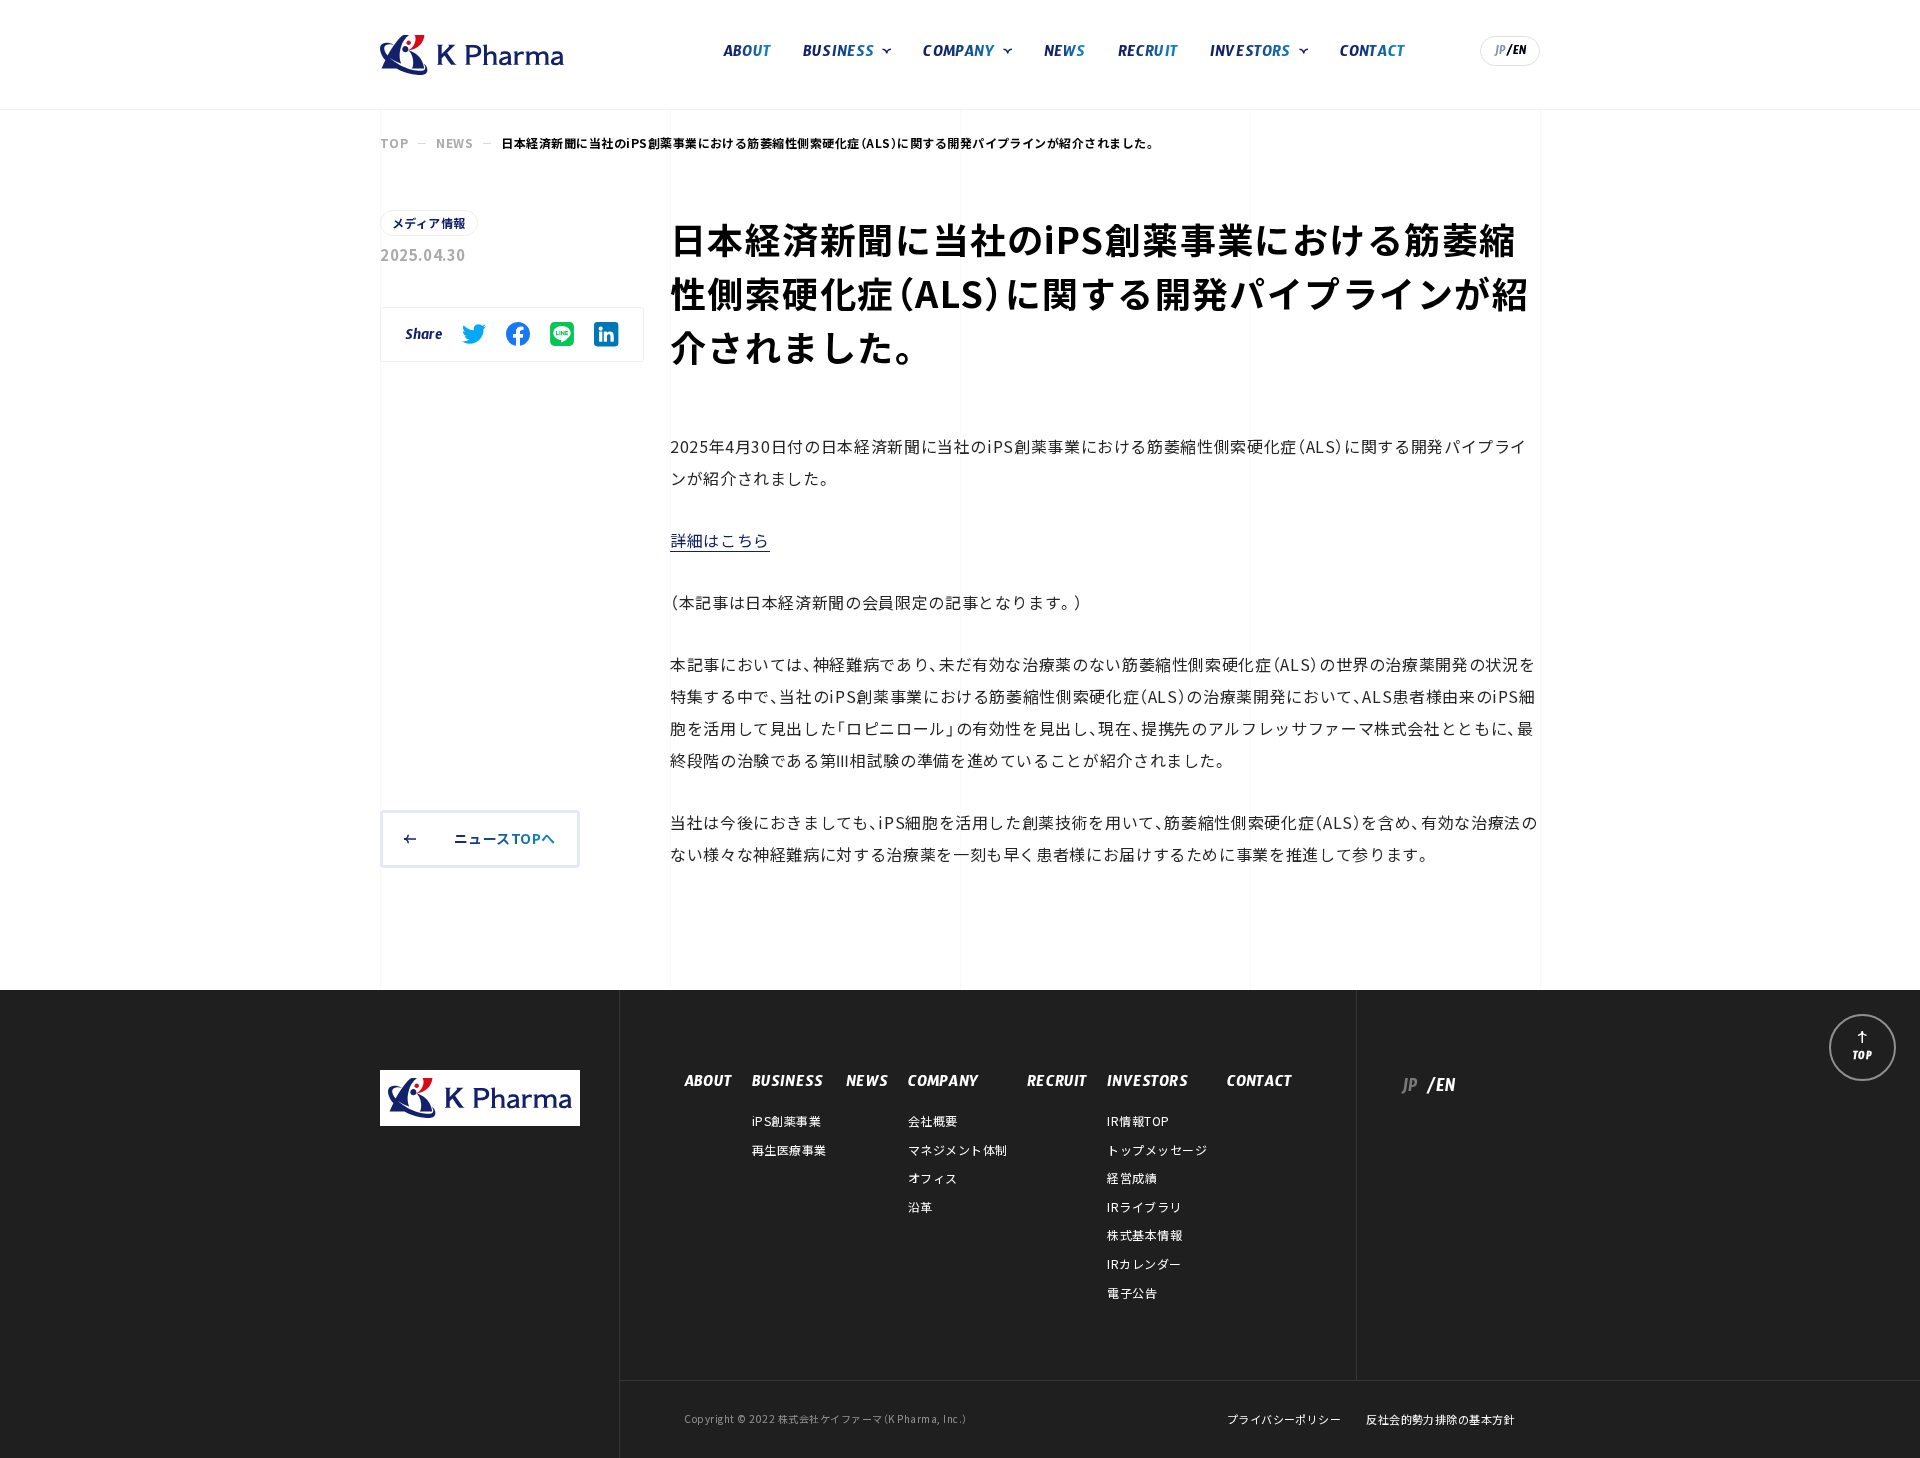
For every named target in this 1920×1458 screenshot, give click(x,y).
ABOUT (747, 54)
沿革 (920, 1207)
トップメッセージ (1157, 1150)
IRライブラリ (1144, 1207)
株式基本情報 (1144, 1235)
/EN (1516, 53)
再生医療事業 (789, 1150)
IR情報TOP (1138, 1121)
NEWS (1065, 54)
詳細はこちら (720, 540)
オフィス (933, 1178)
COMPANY (958, 54)
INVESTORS (1250, 54)
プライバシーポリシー (1284, 1419)
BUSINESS (839, 54)
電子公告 (1132, 1293)
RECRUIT (1148, 54)
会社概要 (933, 1121)
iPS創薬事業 (786, 1121)
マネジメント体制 (958, 1150)
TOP (394, 143)
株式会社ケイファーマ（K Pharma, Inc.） (472, 55)
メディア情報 (429, 223)
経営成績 (1132, 1178)
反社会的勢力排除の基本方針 (1440, 1419)
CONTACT (1372, 54)
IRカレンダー (1144, 1264)
